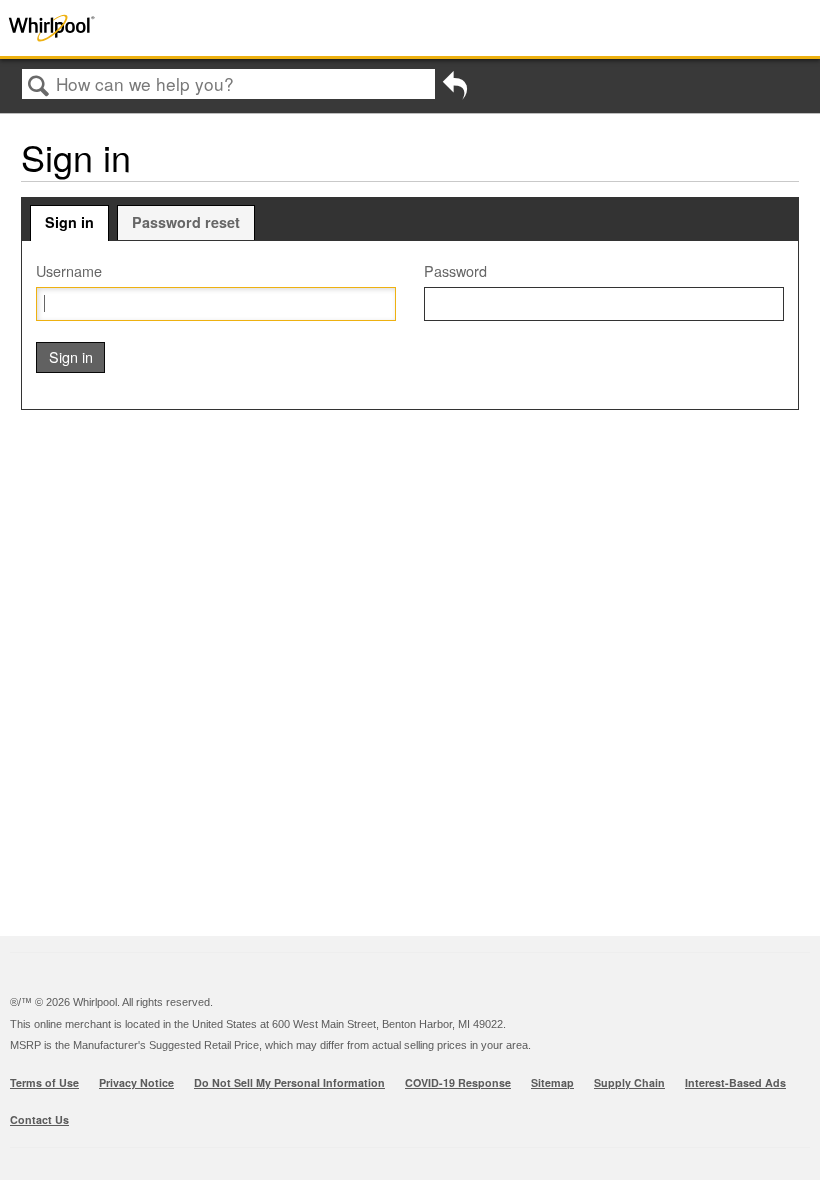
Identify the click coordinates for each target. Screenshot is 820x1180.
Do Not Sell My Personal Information (289, 1082)
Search (39, 85)
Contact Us (39, 1119)
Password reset (186, 222)
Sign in (69, 222)
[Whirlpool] (164, 28)
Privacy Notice (136, 1082)
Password (455, 270)
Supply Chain (629, 1082)
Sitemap (552, 1082)
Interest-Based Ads (735, 1082)
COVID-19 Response (458, 1082)
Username (69, 270)
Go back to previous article (455, 90)
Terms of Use (44, 1082)
